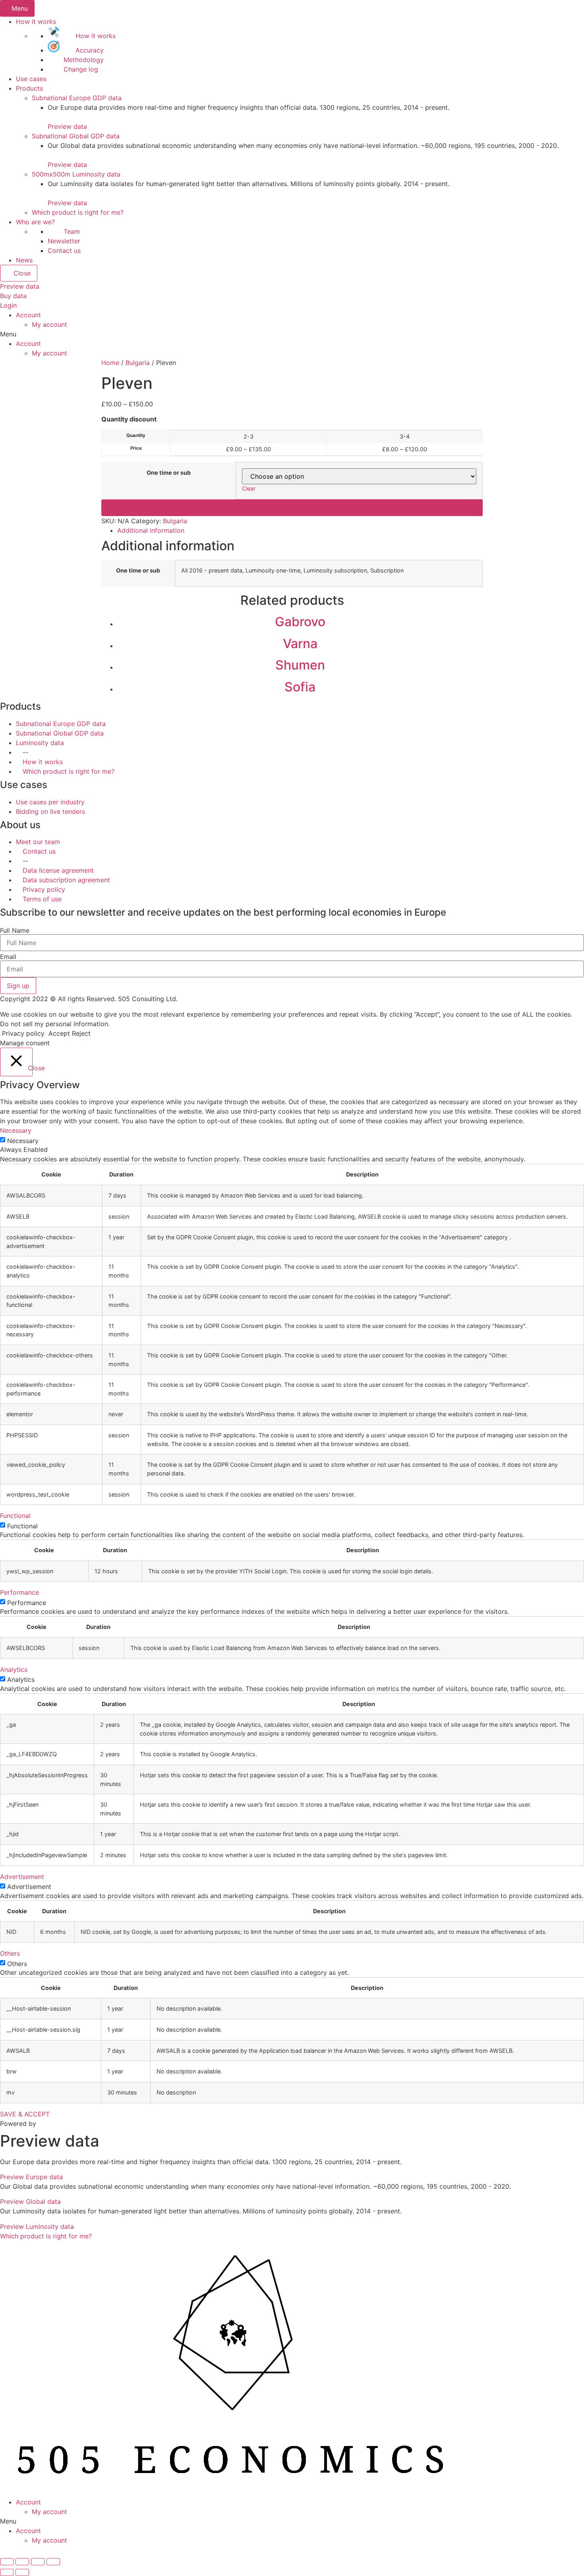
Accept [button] (59, 1033)
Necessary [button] (16, 1130)
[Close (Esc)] (7, 2562)
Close (21, 273)
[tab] (300, 530)
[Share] (22, 2562)
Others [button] (10, 1953)
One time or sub (169, 473)
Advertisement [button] (22, 1877)
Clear (249, 488)
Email (8, 957)
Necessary (23, 1141)
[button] (67, 126)
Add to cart (292, 508)
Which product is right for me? (46, 2236)
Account (28, 315)
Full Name (15, 930)
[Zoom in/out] (53, 2562)
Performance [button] (19, 1592)
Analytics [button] (14, 1669)
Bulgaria (138, 363)
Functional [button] (15, 1516)
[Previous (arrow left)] (7, 2572)
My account (49, 324)
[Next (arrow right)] (22, 2572)
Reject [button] (81, 1033)
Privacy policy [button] (23, 1033)
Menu (20, 8)
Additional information (151, 530)
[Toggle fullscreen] (38, 2562)
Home (110, 363)
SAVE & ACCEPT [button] (25, 2114)
